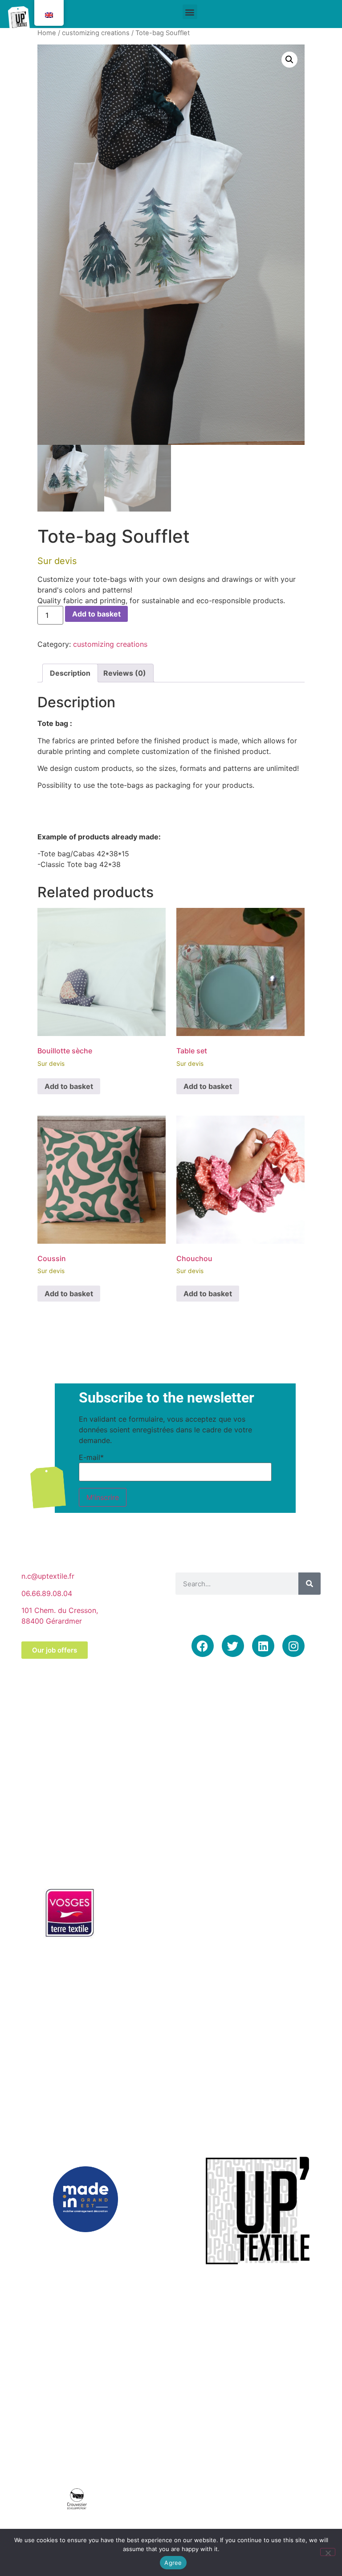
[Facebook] (203, 1646)
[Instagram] (293, 1646)
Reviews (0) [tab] (125, 673)
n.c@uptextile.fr (48, 1576)
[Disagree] (328, 2552)
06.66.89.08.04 (47, 1593)
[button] (190, 12)
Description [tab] (70, 673)
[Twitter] (233, 1646)
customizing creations (96, 33)
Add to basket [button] (69, 1086)
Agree (173, 2563)
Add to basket (96, 614)
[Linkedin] (263, 1646)
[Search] (309, 1584)
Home (47, 33)
